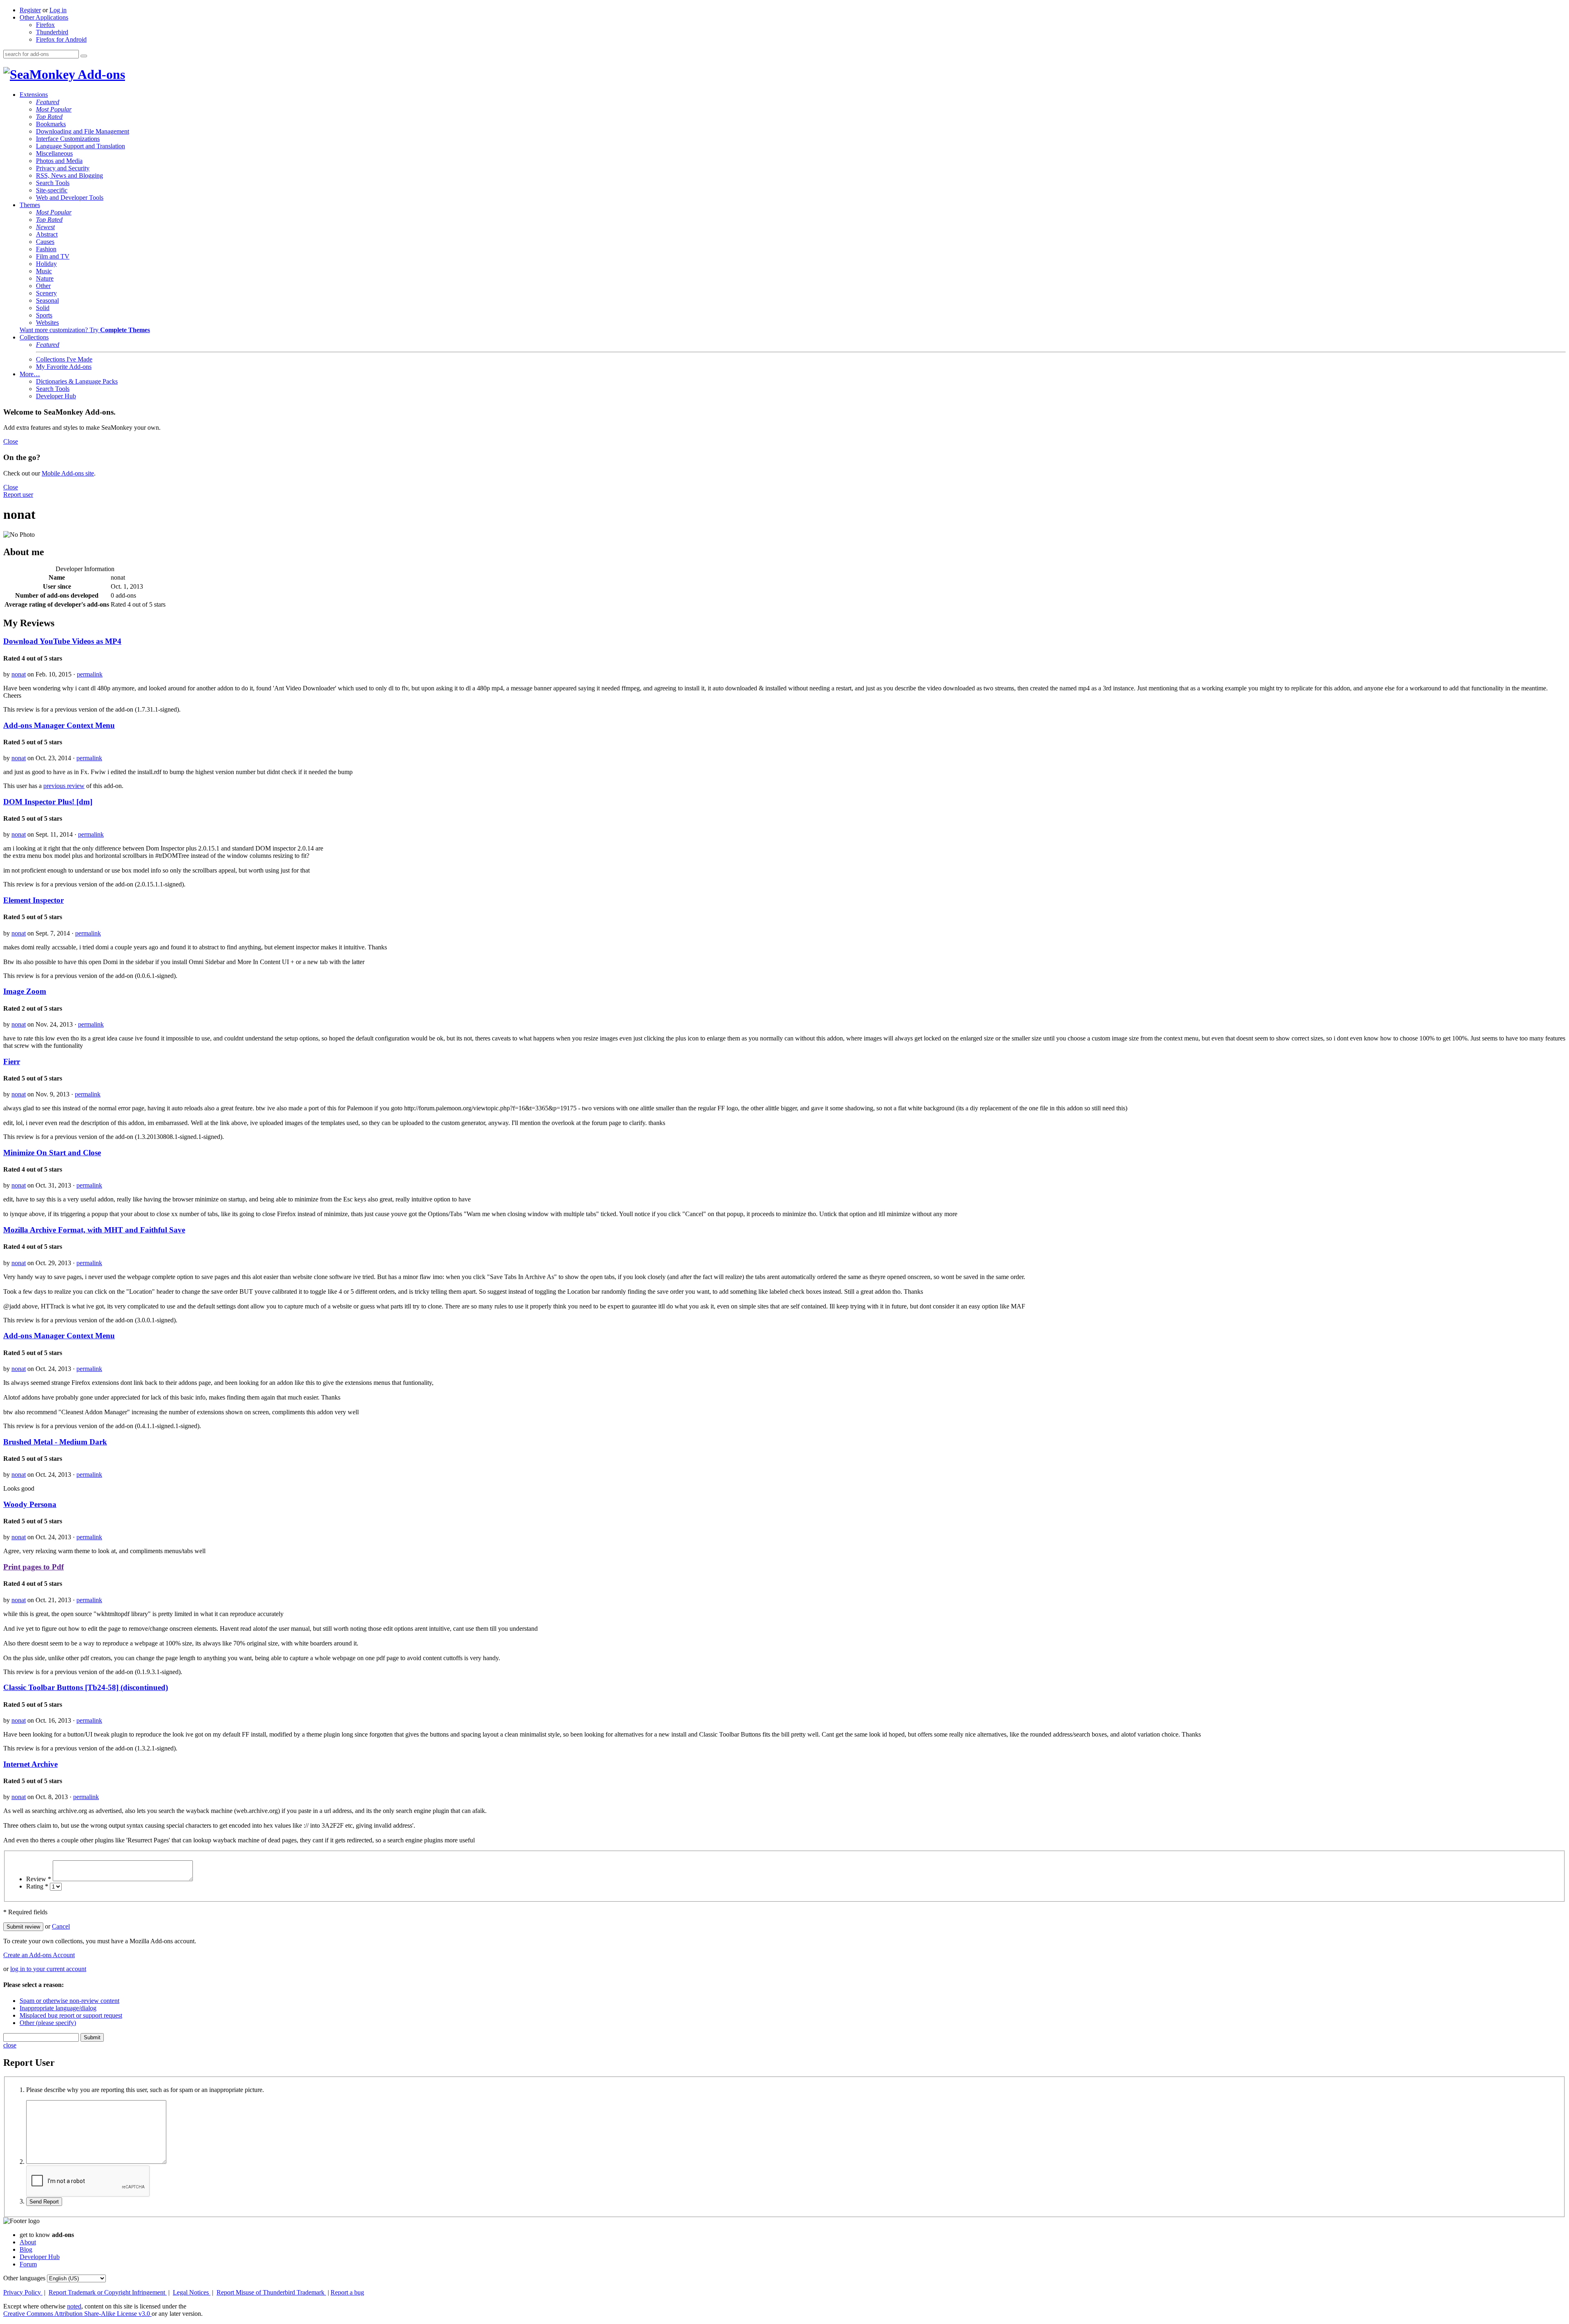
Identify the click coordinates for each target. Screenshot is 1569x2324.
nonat (19, 674)
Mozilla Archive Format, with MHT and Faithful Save (94, 1230)
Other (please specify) (48, 2023)
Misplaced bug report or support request (71, 2015)
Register (30, 10)
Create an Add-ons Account (39, 1955)
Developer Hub (56, 396)
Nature (45, 278)
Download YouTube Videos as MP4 (62, 641)
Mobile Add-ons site (68, 473)
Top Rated (49, 117)
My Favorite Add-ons (64, 367)
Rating (37, 1886)
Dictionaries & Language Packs (77, 381)
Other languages (24, 2278)
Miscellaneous (54, 153)
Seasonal (47, 300)
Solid (43, 308)
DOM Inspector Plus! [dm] (48, 802)
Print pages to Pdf (34, 1567)
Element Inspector (34, 900)
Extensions (34, 95)
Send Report (44, 2202)
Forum (28, 2264)
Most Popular (54, 109)
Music (44, 271)
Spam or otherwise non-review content (69, 2001)
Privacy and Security (63, 168)
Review (39, 1879)
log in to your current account (48, 1969)
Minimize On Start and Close (52, 1153)
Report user (18, 494)
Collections (34, 337)
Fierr (12, 1062)
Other (43, 286)
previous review (64, 786)
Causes (45, 242)
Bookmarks (51, 124)
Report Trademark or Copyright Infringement (108, 2292)
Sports (44, 315)
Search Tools (53, 183)
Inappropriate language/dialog (58, 2008)
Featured (48, 102)
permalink (90, 674)
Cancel (61, 1926)
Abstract (47, 234)
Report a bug (347, 2292)
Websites (47, 323)
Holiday (46, 264)
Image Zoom (25, 991)
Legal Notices (192, 2292)
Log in (58, 10)
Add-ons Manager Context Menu (59, 725)
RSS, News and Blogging (69, 175)
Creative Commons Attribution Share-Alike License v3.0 (77, 2314)
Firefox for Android (61, 39)
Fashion (46, 249)
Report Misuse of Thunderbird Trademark (271, 2292)
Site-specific (52, 190)
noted (74, 2306)
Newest (45, 227)
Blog (26, 2249)
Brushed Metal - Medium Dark (55, 1442)
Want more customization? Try (85, 330)
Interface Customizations (68, 139)
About (28, 2242)
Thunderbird (52, 32)
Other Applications (44, 17)
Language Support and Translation (80, 146)
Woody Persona (30, 1504)
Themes (30, 205)
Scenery (46, 293)
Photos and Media (59, 161)
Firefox (45, 25)
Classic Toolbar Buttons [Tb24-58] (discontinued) (86, 1687)
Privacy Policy (23, 2292)
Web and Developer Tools (70, 198)
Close (11, 441)
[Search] (84, 56)
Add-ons (100, 74)
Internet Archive (30, 1764)
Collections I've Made (64, 359)
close (10, 2045)
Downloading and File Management (83, 131)
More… (30, 374)
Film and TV (53, 256)
